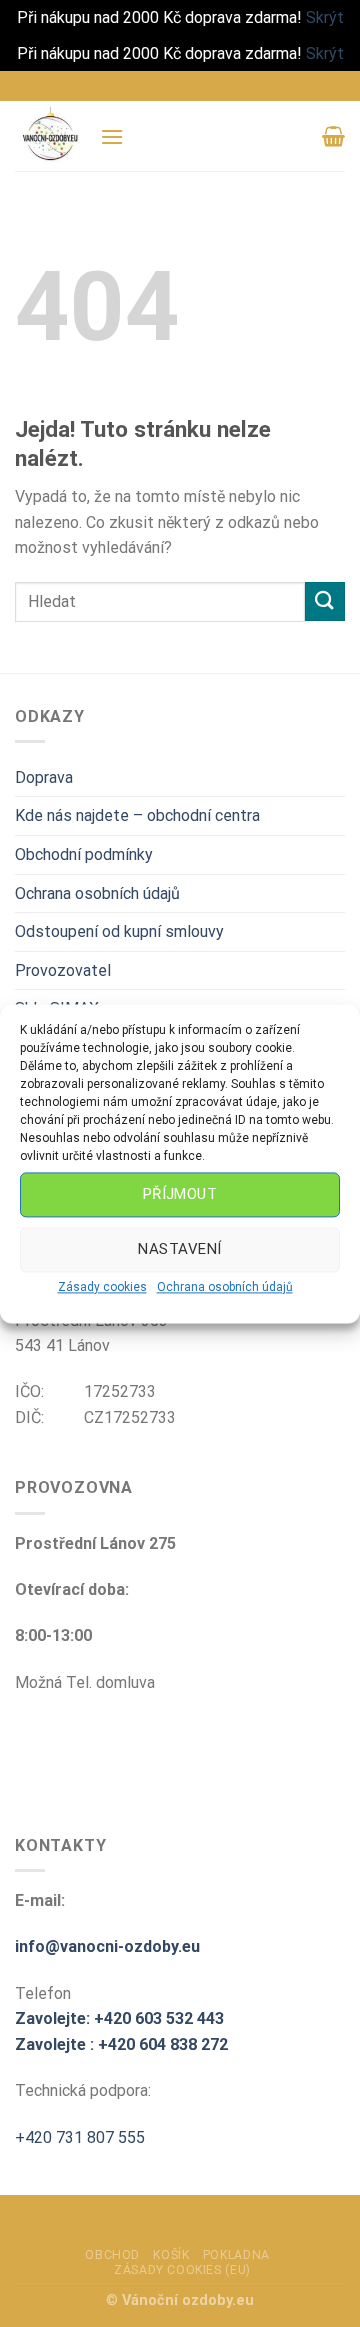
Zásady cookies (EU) (182, 2270)
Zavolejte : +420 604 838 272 (121, 2044)
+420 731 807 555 (80, 2137)
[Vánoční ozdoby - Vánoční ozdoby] (50, 136)
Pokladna (236, 2255)
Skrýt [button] (325, 17)
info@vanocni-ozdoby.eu (107, 1946)
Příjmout (180, 1194)
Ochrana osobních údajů (225, 1287)
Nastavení (179, 1249)
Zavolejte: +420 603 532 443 (119, 2018)
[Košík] (333, 136)
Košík (171, 2255)
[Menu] (112, 136)
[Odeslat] (325, 601)
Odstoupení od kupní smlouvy (119, 931)
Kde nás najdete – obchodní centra (137, 815)
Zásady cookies (102, 1287)
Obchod (112, 2255)
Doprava (44, 777)
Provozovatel (63, 970)
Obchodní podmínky (84, 854)
